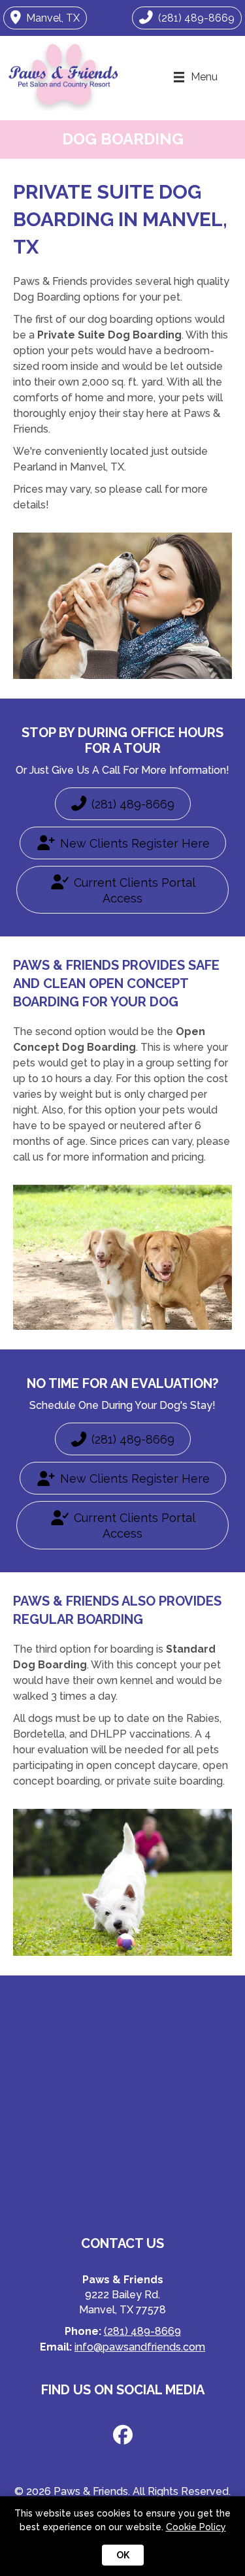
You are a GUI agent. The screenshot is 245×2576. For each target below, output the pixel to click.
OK (123, 2555)
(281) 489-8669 (142, 2331)
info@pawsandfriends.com (140, 2347)
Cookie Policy (196, 2527)
